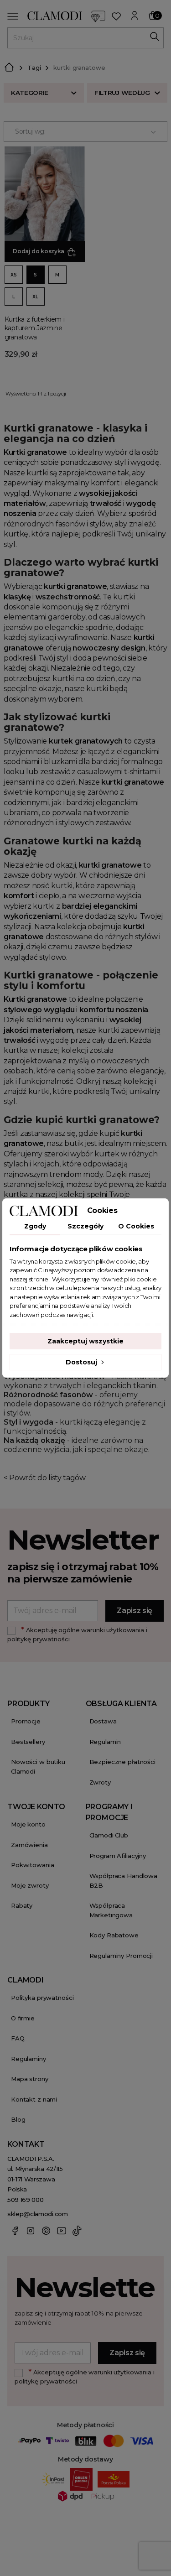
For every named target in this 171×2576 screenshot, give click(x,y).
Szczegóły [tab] (85, 1226)
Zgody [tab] (35, 1226)
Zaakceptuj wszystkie (85, 1341)
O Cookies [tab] (136, 1226)
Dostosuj (82, 1362)
